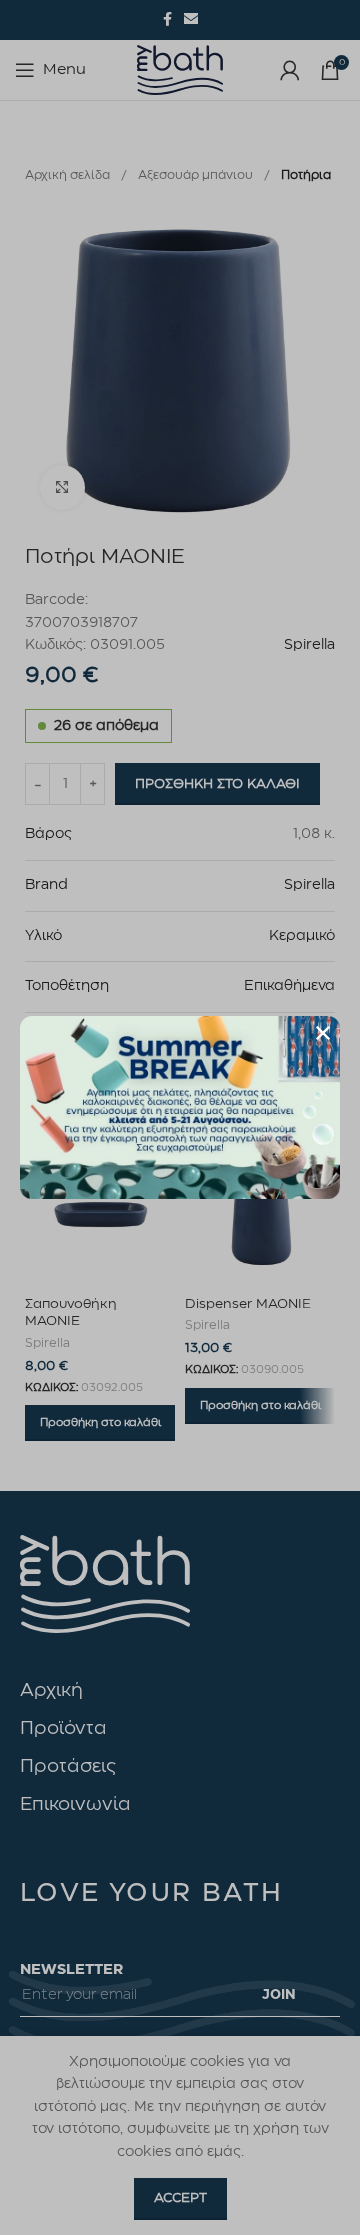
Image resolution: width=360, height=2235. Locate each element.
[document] (180, 1117)
